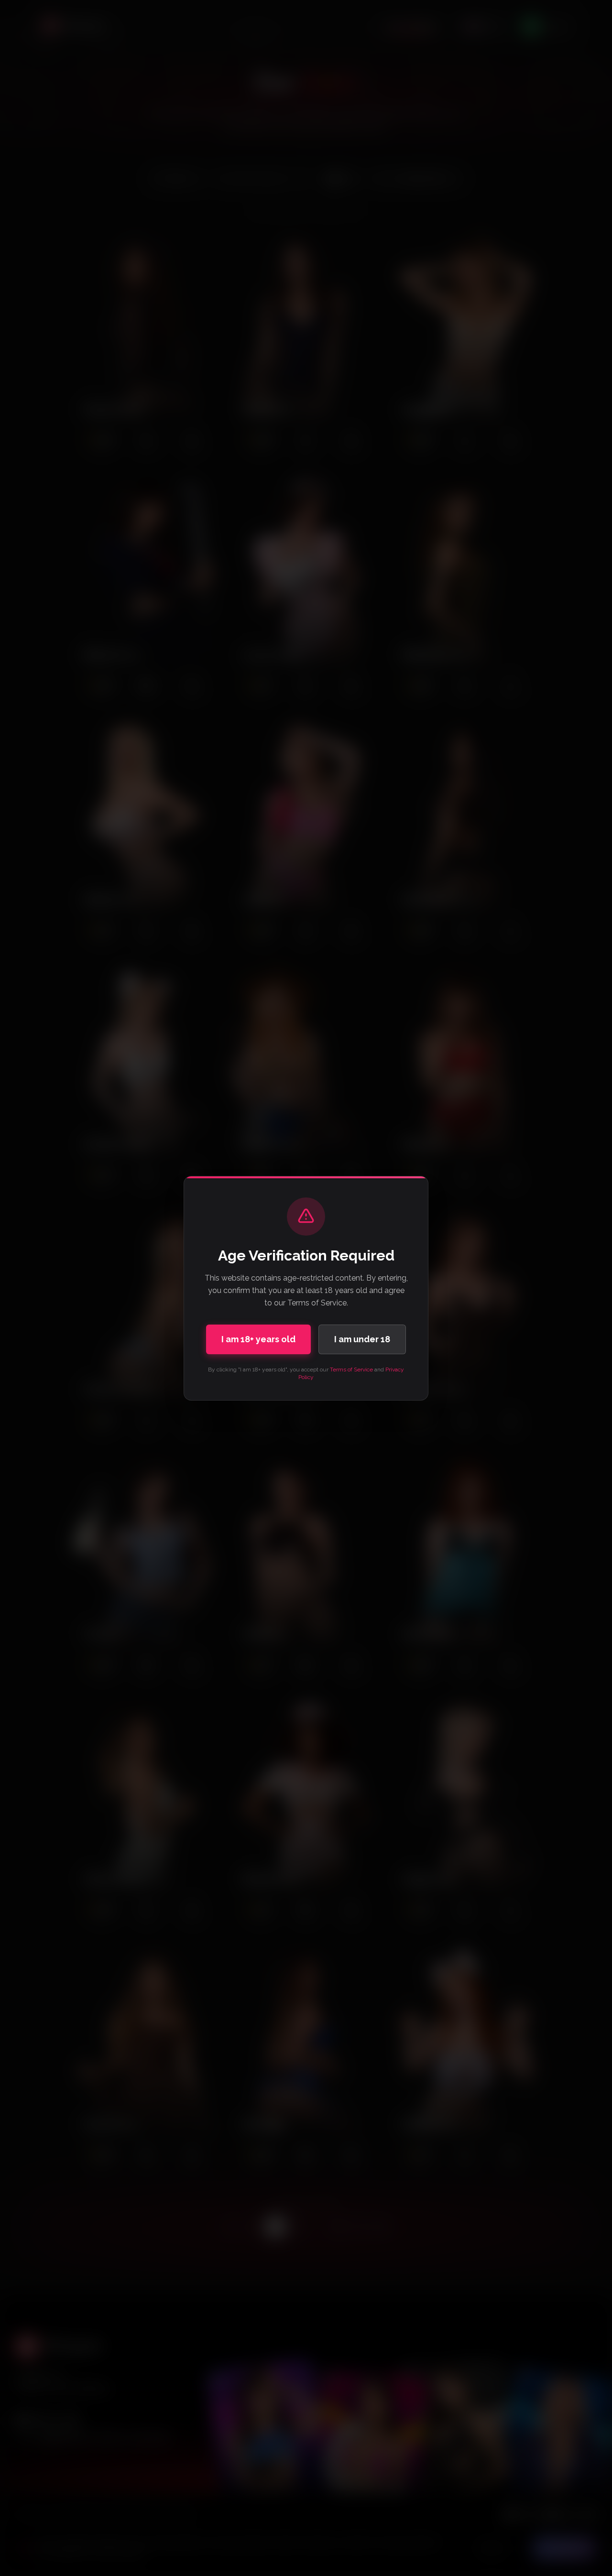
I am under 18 (362, 1339)
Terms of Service (351, 1370)
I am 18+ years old (258, 1339)
